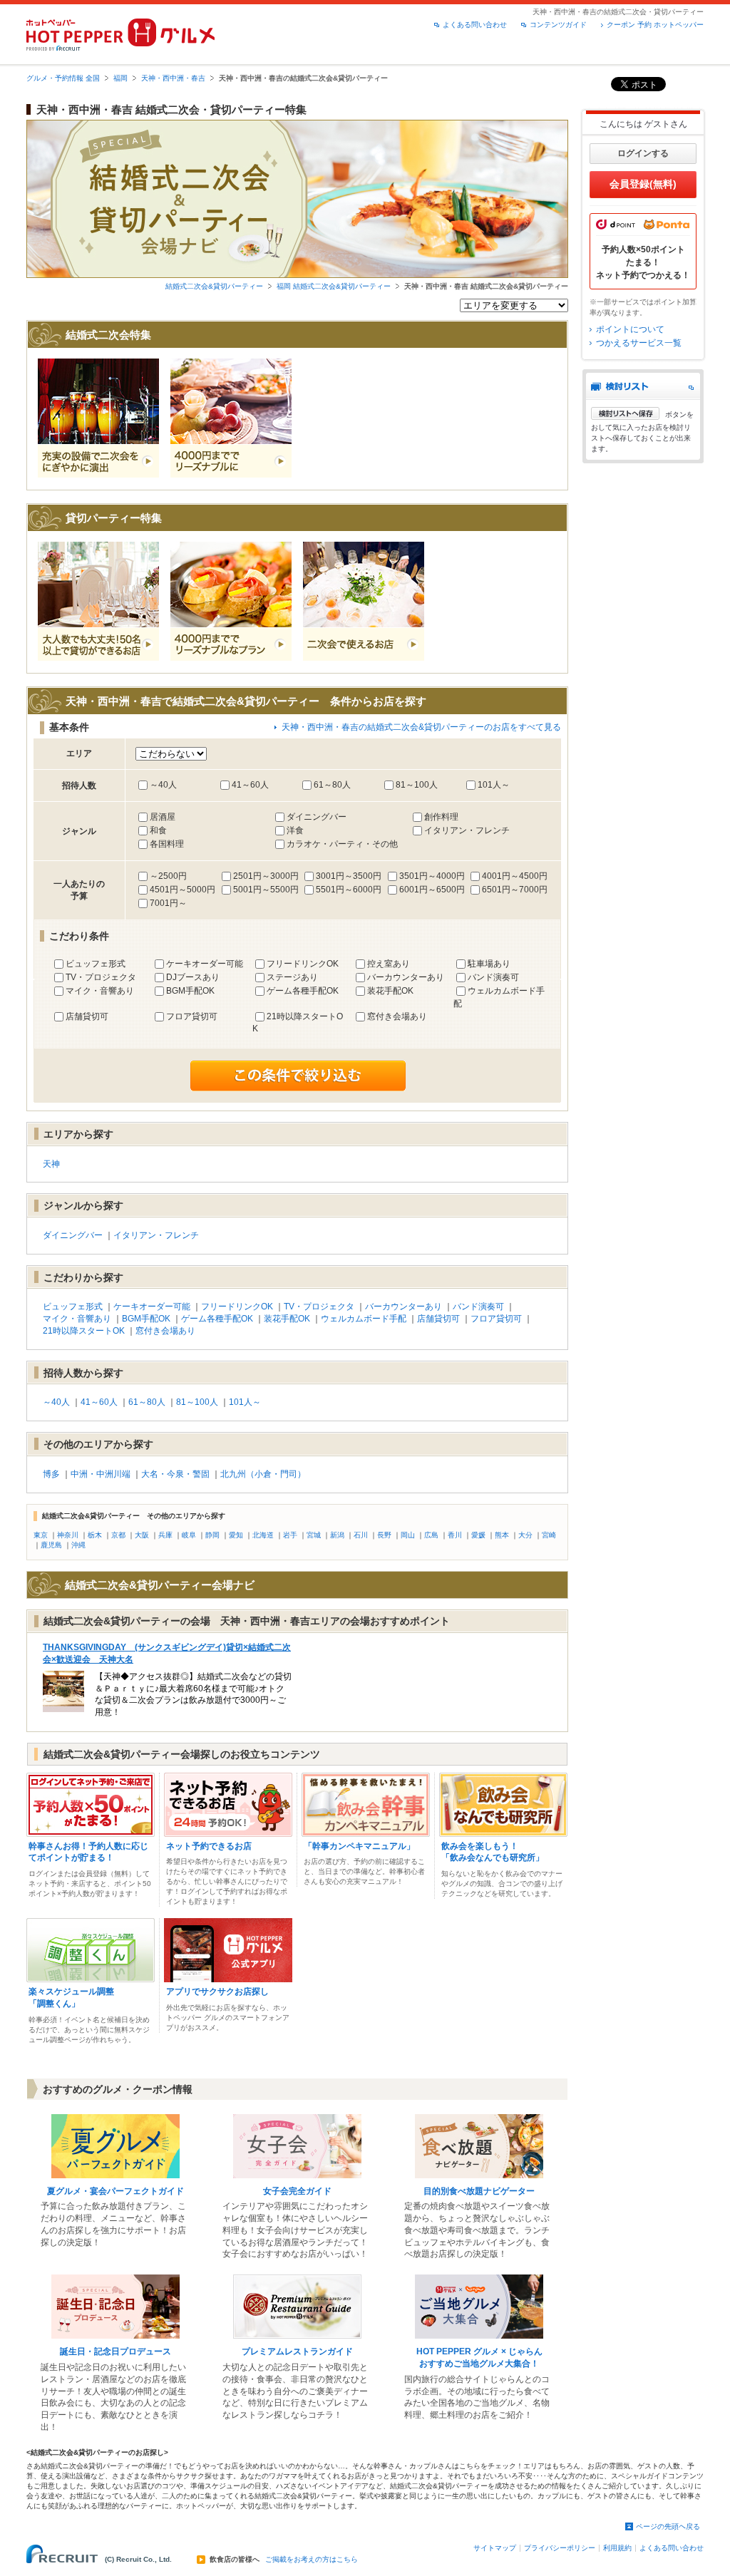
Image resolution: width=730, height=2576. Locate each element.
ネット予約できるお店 (209, 1846)
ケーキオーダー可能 (205, 964)
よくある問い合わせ (475, 25)
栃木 (95, 1535)
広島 (431, 1535)
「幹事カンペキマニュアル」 (359, 1846)
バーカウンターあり (406, 977)
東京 (41, 1535)
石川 (361, 1535)
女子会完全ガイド (297, 2191)
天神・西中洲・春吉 (173, 78)
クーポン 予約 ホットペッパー (655, 25)
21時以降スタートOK (84, 1331)
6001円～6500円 (432, 890)
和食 (158, 830)
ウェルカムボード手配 (364, 1319)
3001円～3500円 (349, 876)
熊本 (502, 1535)
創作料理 (441, 817)
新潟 (337, 1535)
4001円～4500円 (515, 876)
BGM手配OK (190, 991)
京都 (118, 1535)
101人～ (494, 785)
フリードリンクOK (303, 964)
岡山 (408, 1535)
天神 (51, 1164)
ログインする (643, 153)
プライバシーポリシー (560, 2548)
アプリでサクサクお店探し (217, 1992)
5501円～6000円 (349, 890)
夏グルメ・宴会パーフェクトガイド (115, 2191)
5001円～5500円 (266, 890)
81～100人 (417, 785)
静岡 (212, 1535)
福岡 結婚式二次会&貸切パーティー (334, 286)
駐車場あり (489, 964)
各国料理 (167, 844)
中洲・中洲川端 (101, 1474)
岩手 (290, 1535)
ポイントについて (630, 329)
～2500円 (168, 876)
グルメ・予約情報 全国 (63, 78)
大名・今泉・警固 (175, 1474)
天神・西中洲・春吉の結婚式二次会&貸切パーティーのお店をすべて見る (421, 727)
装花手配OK (390, 991)
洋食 (295, 830)
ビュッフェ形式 (96, 964)
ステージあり (292, 977)
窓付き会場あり (397, 1016)
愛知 (236, 1535)
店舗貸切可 (87, 1016)
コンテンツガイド (558, 25)
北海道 (263, 1535)
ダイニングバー (317, 817)
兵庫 (165, 1535)
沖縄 (78, 1545)
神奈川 (68, 1535)
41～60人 (250, 785)
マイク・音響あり (100, 991)
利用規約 (617, 2548)
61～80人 (332, 785)
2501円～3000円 (266, 876)
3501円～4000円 (432, 876)
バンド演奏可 (493, 977)
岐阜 (189, 1535)
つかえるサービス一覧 (639, 343)
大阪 (142, 1535)
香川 (455, 1535)
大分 (525, 1535)
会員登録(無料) (643, 184)
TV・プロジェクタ (101, 977)
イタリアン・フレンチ (467, 830)
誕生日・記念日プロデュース (115, 2351)
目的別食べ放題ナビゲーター (479, 2191)
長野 (384, 1535)
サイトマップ (495, 2548)
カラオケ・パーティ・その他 (342, 844)
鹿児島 (51, 1545)
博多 (51, 1474)
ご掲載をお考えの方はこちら (312, 2560)
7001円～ (168, 903)
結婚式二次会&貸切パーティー (214, 286)
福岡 (120, 78)
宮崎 (549, 1535)
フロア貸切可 (192, 1016)
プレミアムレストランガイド (297, 2351)
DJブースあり (193, 977)
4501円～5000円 (182, 890)
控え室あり (389, 964)
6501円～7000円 (515, 890)
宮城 (314, 1535)
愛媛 (478, 1535)
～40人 (163, 785)
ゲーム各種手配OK (303, 991)
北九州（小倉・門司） (263, 1474)
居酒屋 (163, 817)
